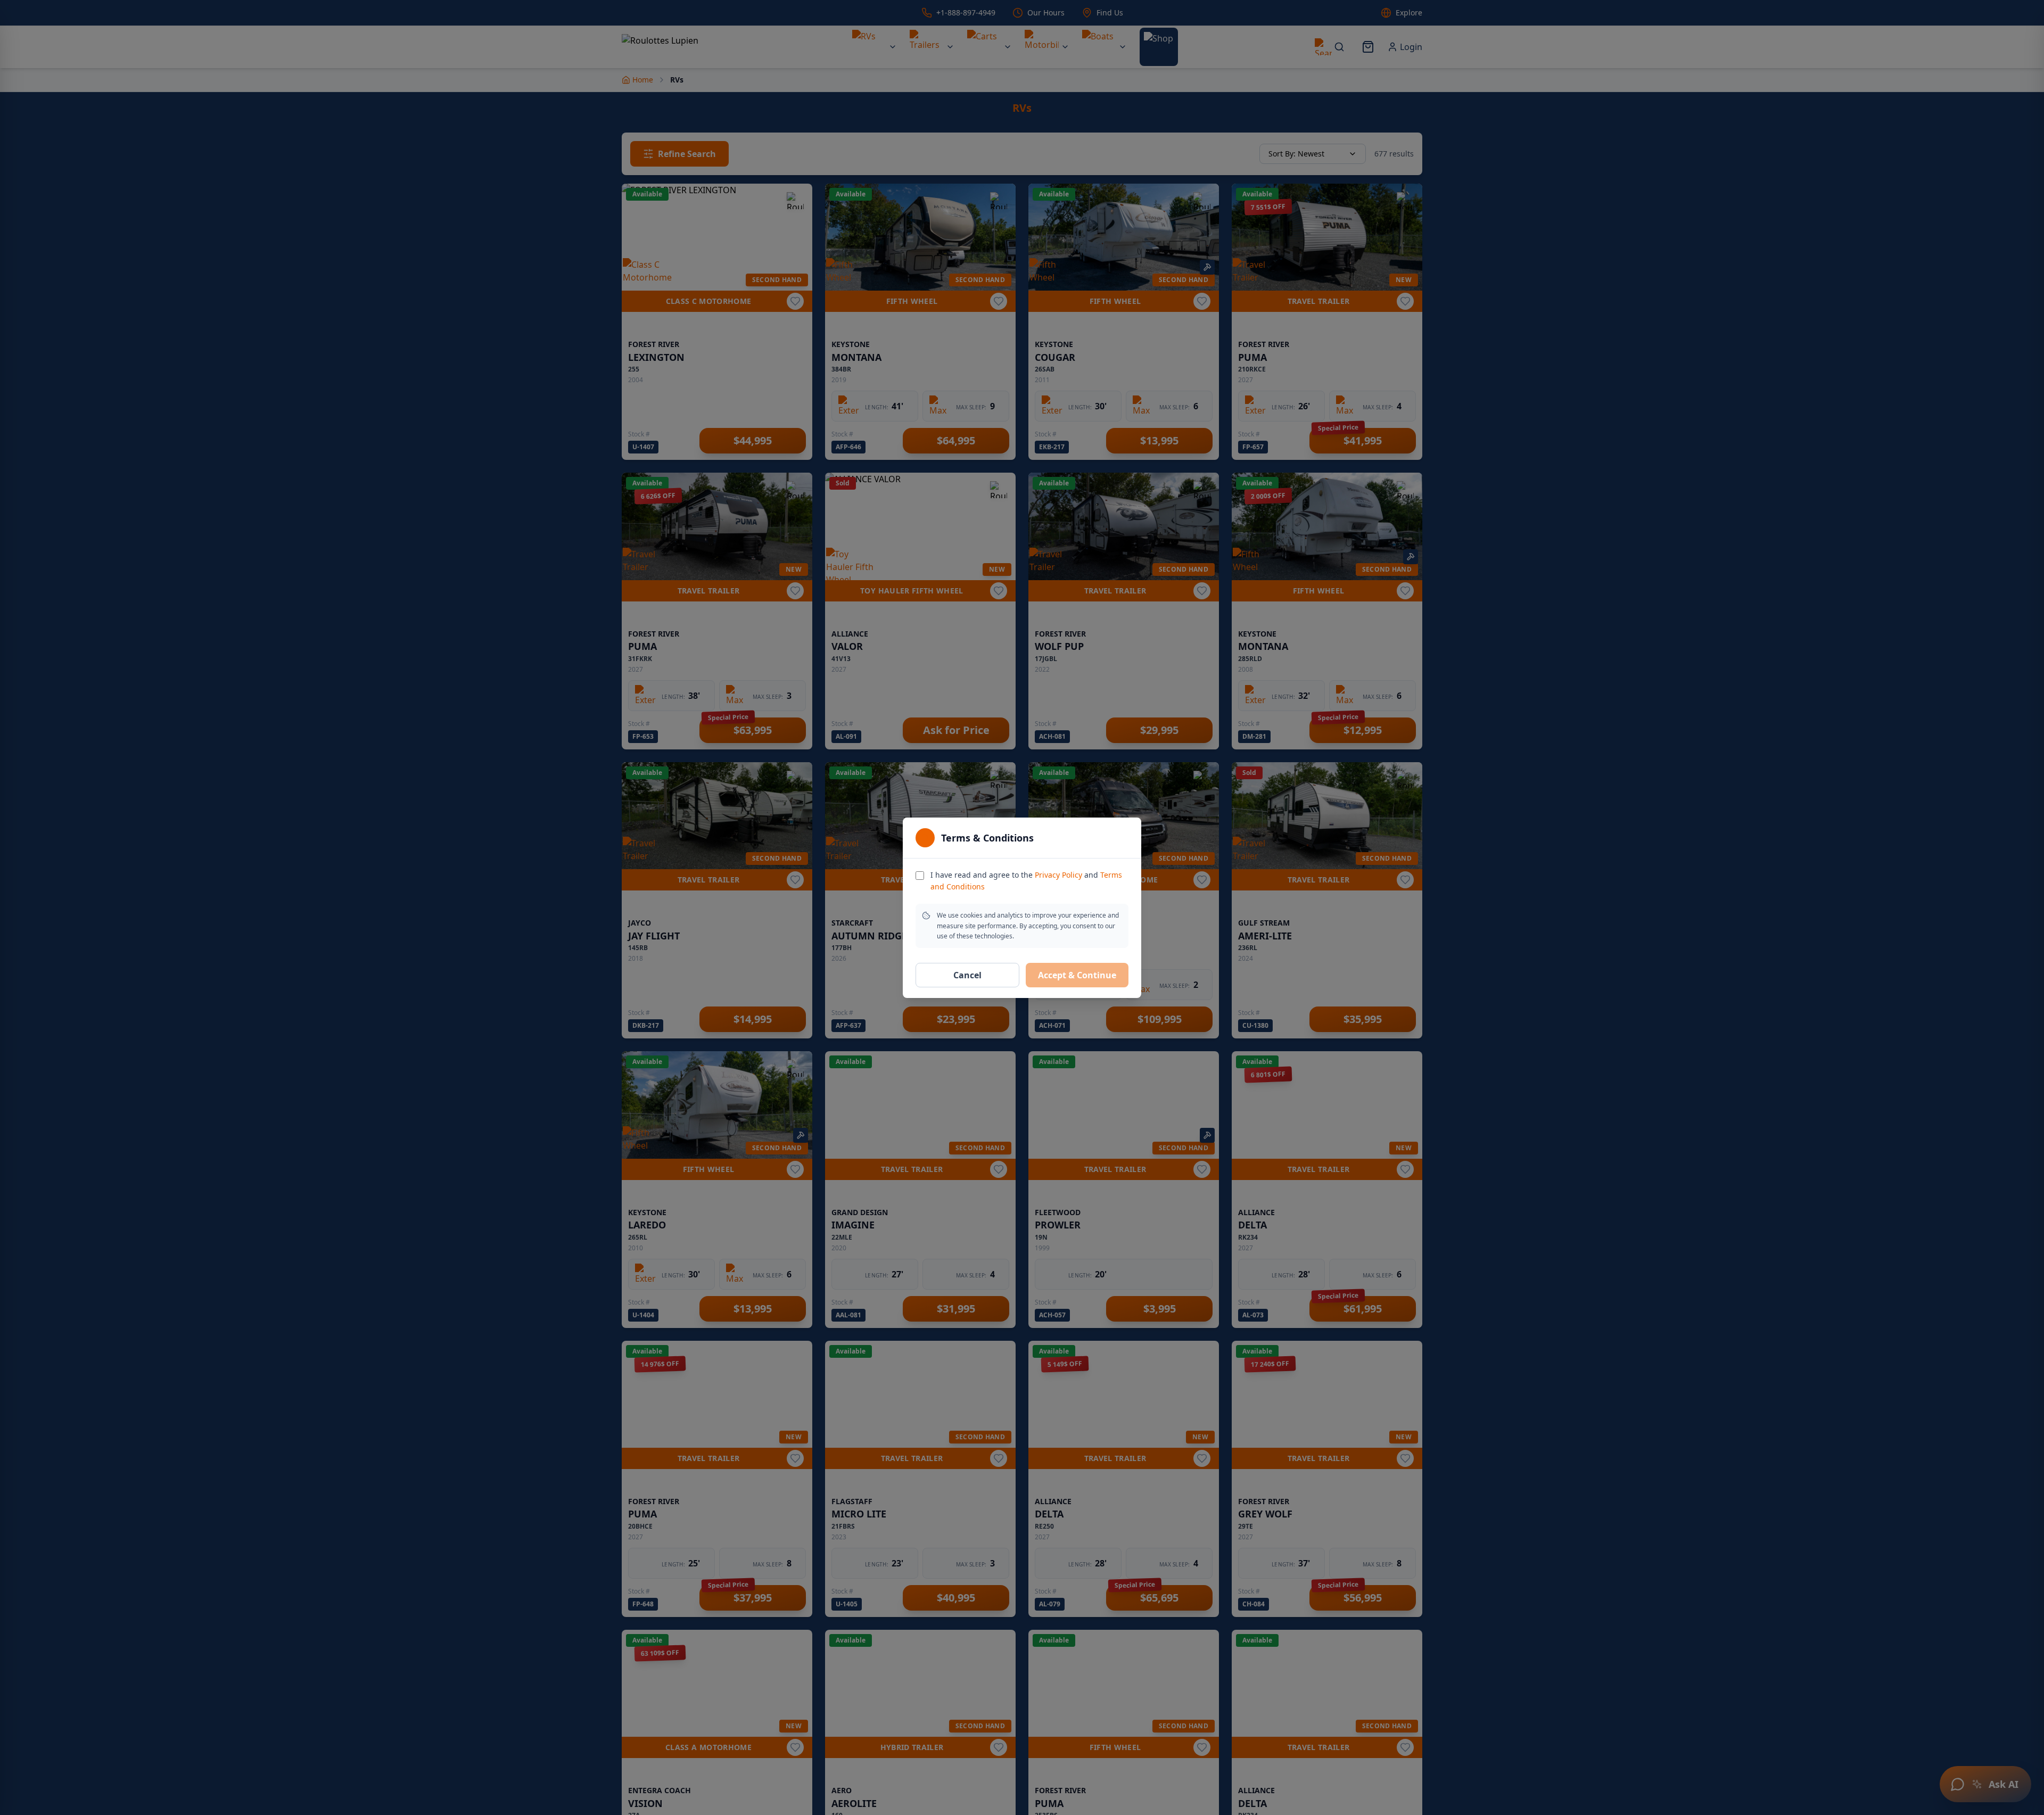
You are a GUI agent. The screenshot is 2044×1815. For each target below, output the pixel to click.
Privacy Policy (1058, 875)
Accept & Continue (1077, 975)
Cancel (967, 975)
